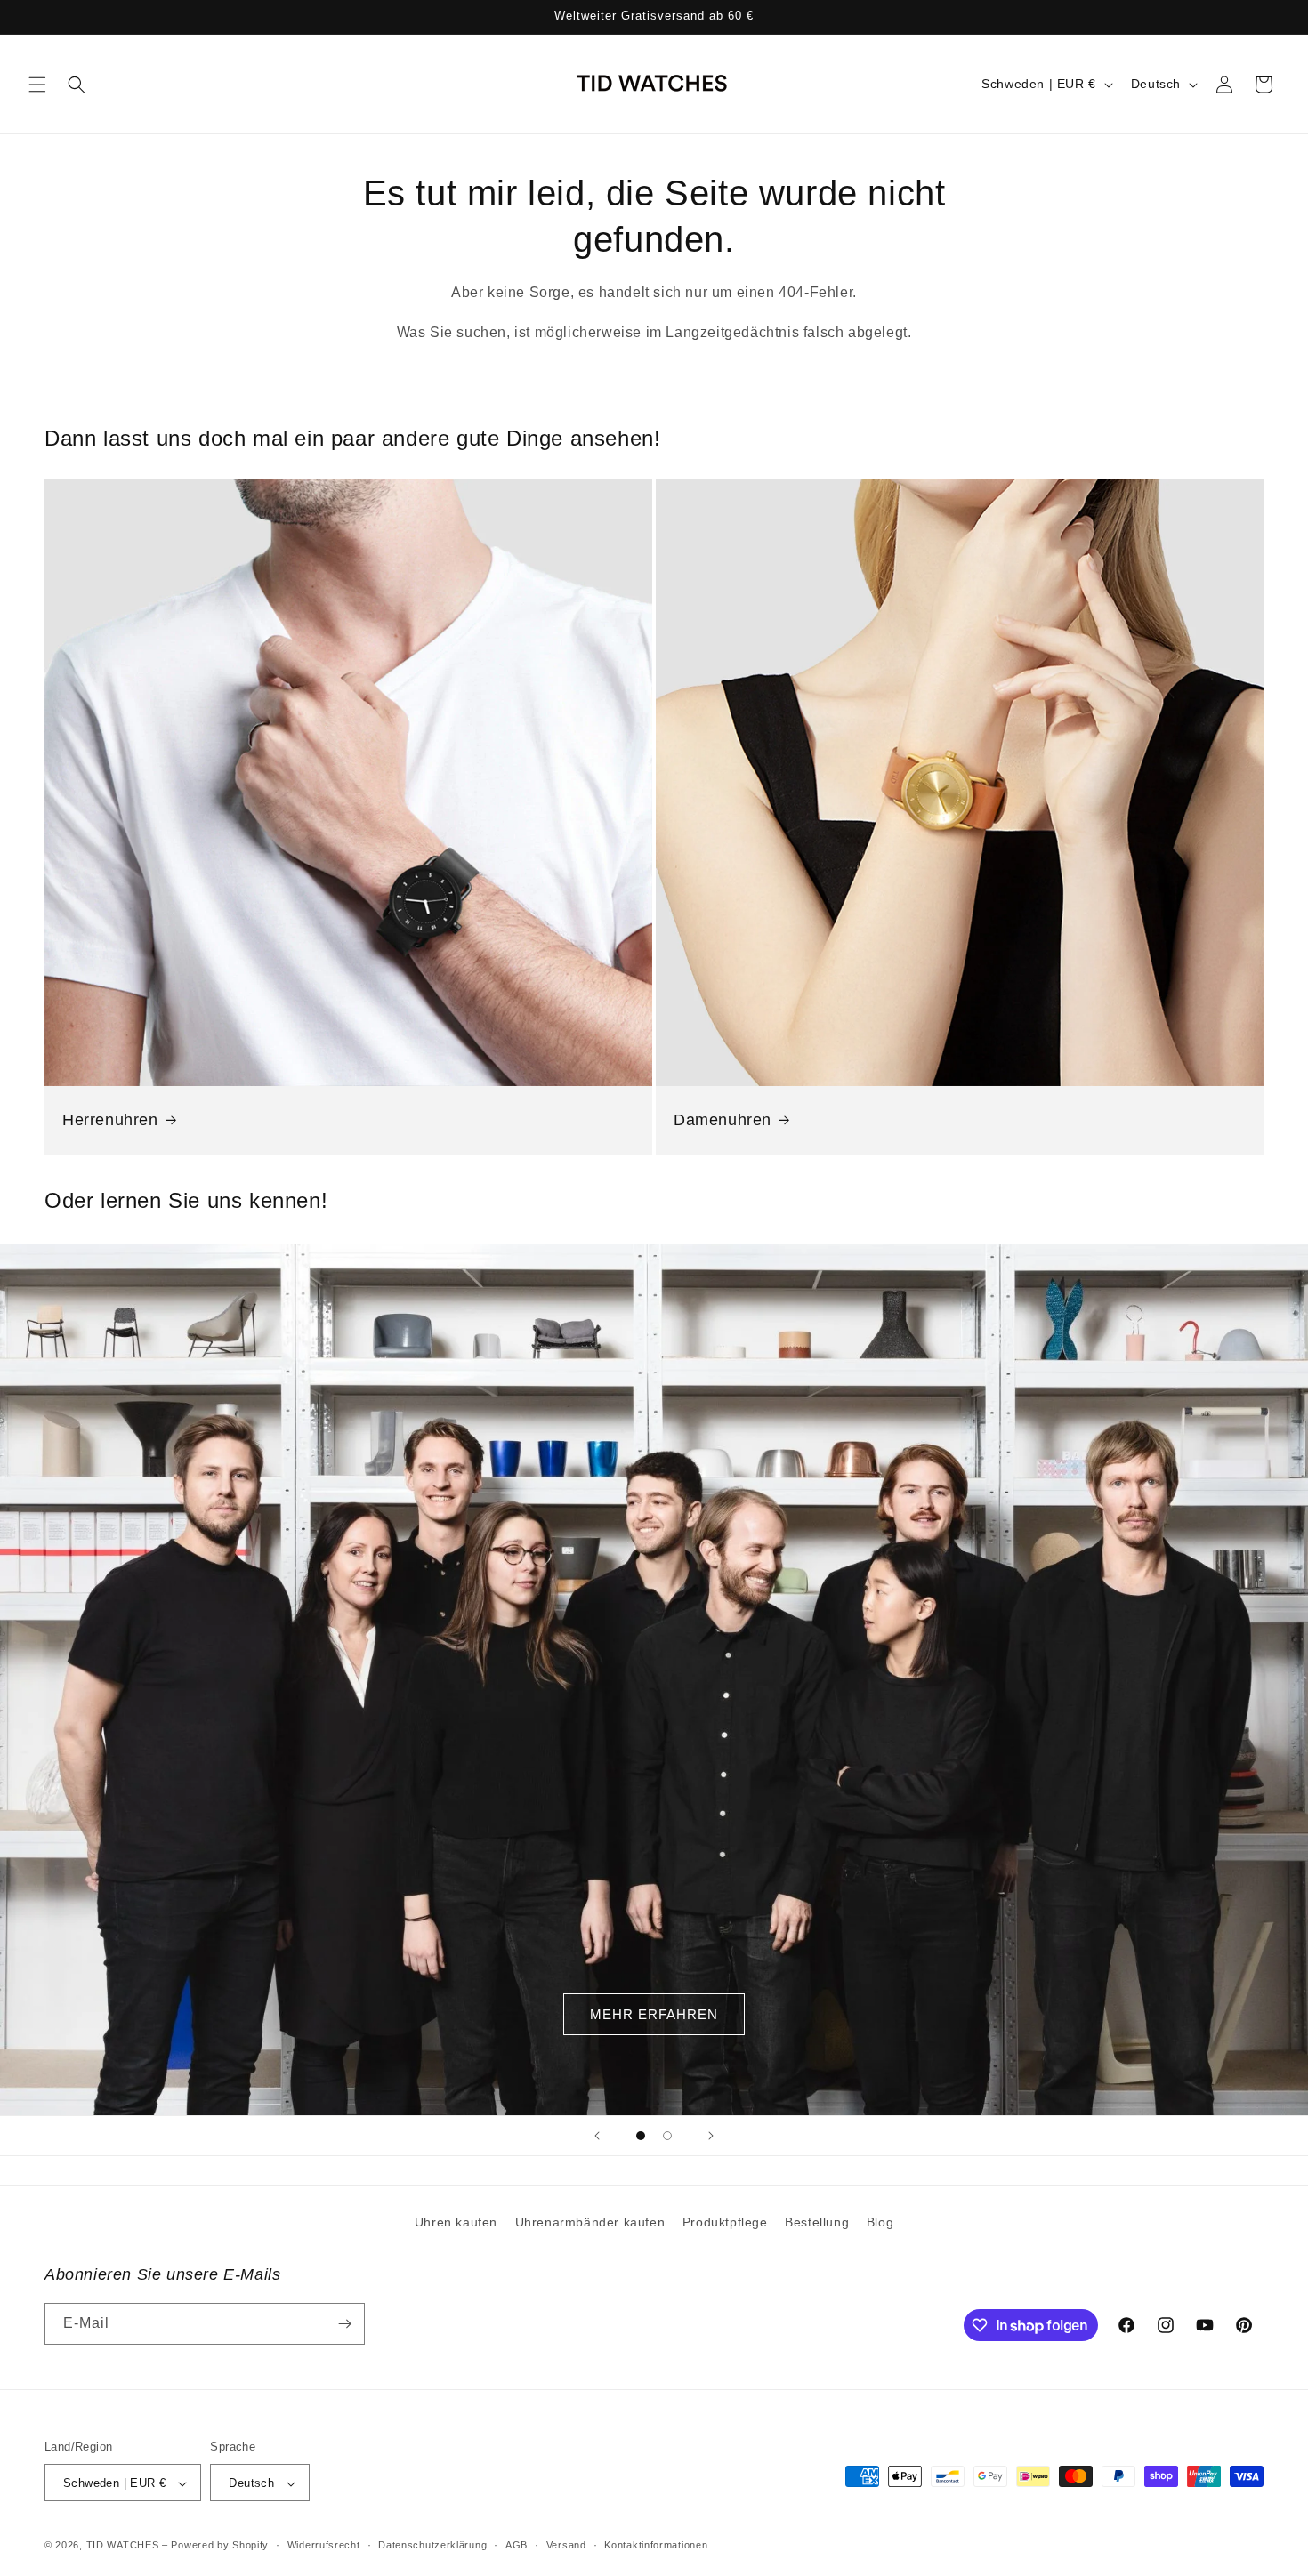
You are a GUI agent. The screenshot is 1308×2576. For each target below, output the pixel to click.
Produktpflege (725, 2222)
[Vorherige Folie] (597, 2136)
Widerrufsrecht (324, 2545)
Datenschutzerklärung (432, 2545)
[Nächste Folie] (711, 2136)
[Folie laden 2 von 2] (667, 2136)
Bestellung (817, 2222)
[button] (37, 85)
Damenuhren (723, 1120)
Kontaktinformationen (656, 2545)
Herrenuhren (110, 1120)
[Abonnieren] (344, 2324)
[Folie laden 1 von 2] (641, 2136)
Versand (566, 2545)
